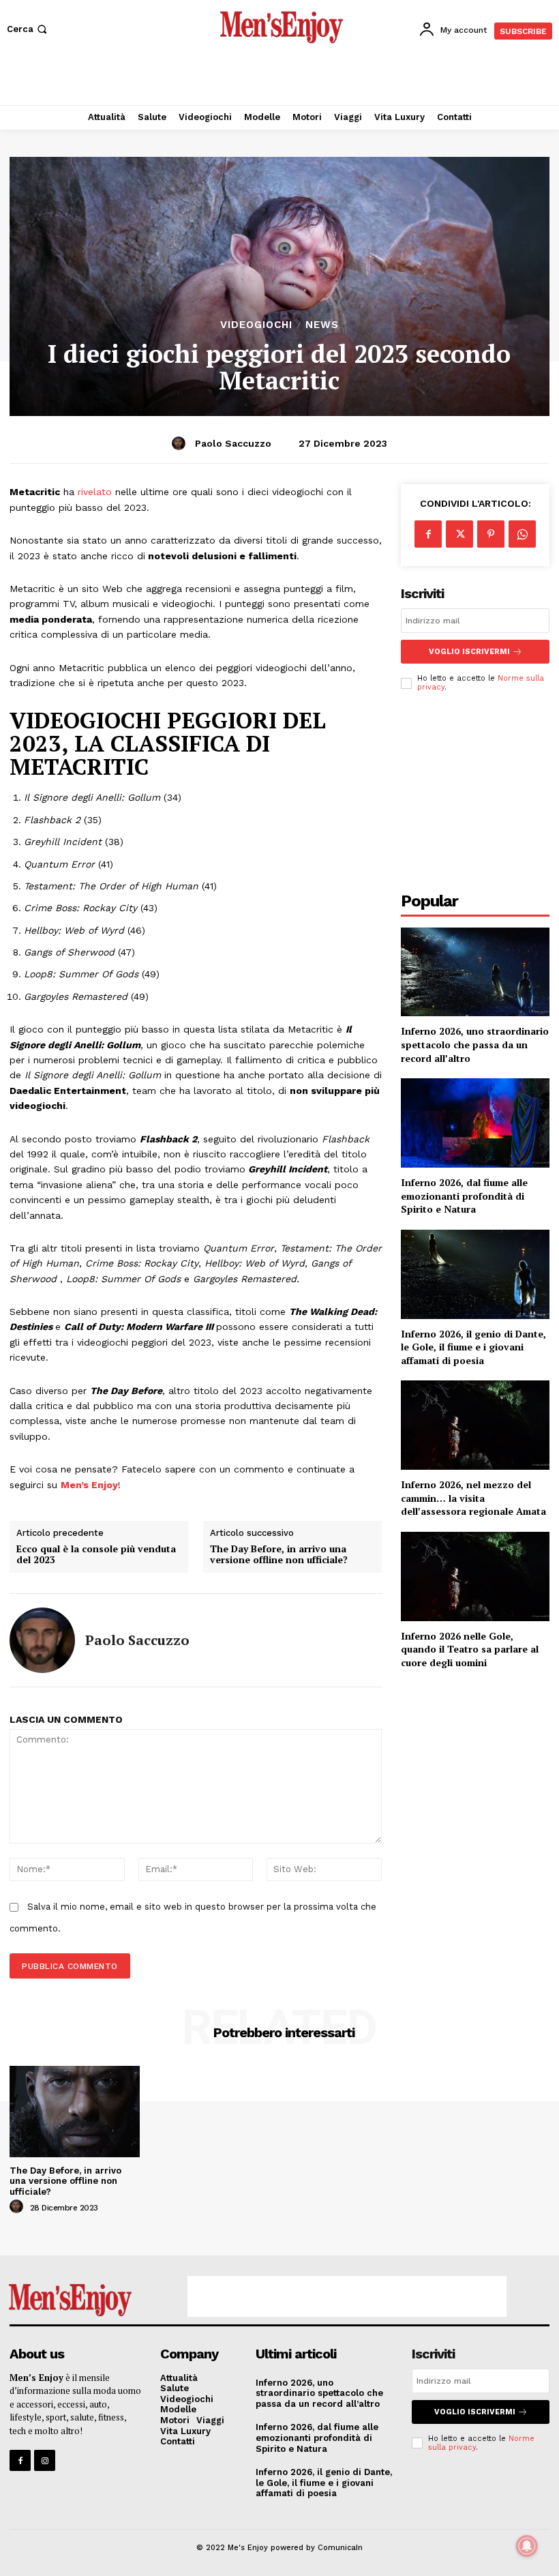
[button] (28, 29)
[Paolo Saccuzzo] (181, 443)
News (322, 325)
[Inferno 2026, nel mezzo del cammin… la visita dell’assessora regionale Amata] (475, 1425)
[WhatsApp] (522, 534)
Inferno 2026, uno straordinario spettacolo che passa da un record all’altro (475, 1044)
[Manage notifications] (527, 2546)
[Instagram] (45, 2460)
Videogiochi (256, 325)
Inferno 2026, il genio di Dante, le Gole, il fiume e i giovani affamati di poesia (473, 1347)
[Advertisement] (279, 78)
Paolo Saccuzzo (233, 443)
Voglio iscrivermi (469, 652)
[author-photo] (18, 2207)
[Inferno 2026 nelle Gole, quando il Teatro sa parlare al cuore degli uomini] (475, 1576)
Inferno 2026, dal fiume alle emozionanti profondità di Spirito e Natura (464, 1196)
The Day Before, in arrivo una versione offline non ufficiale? (279, 1555)
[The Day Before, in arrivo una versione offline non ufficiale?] (75, 2111)
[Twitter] (459, 534)
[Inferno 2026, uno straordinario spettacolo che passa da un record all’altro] (475, 972)
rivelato (95, 492)
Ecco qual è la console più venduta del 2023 (96, 1555)
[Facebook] (428, 534)
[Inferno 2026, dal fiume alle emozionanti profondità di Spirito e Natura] (475, 1123)
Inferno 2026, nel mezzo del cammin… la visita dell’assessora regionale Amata (473, 1498)
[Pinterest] (491, 534)
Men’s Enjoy (89, 1485)
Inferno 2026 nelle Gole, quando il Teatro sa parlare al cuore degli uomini (470, 1649)
